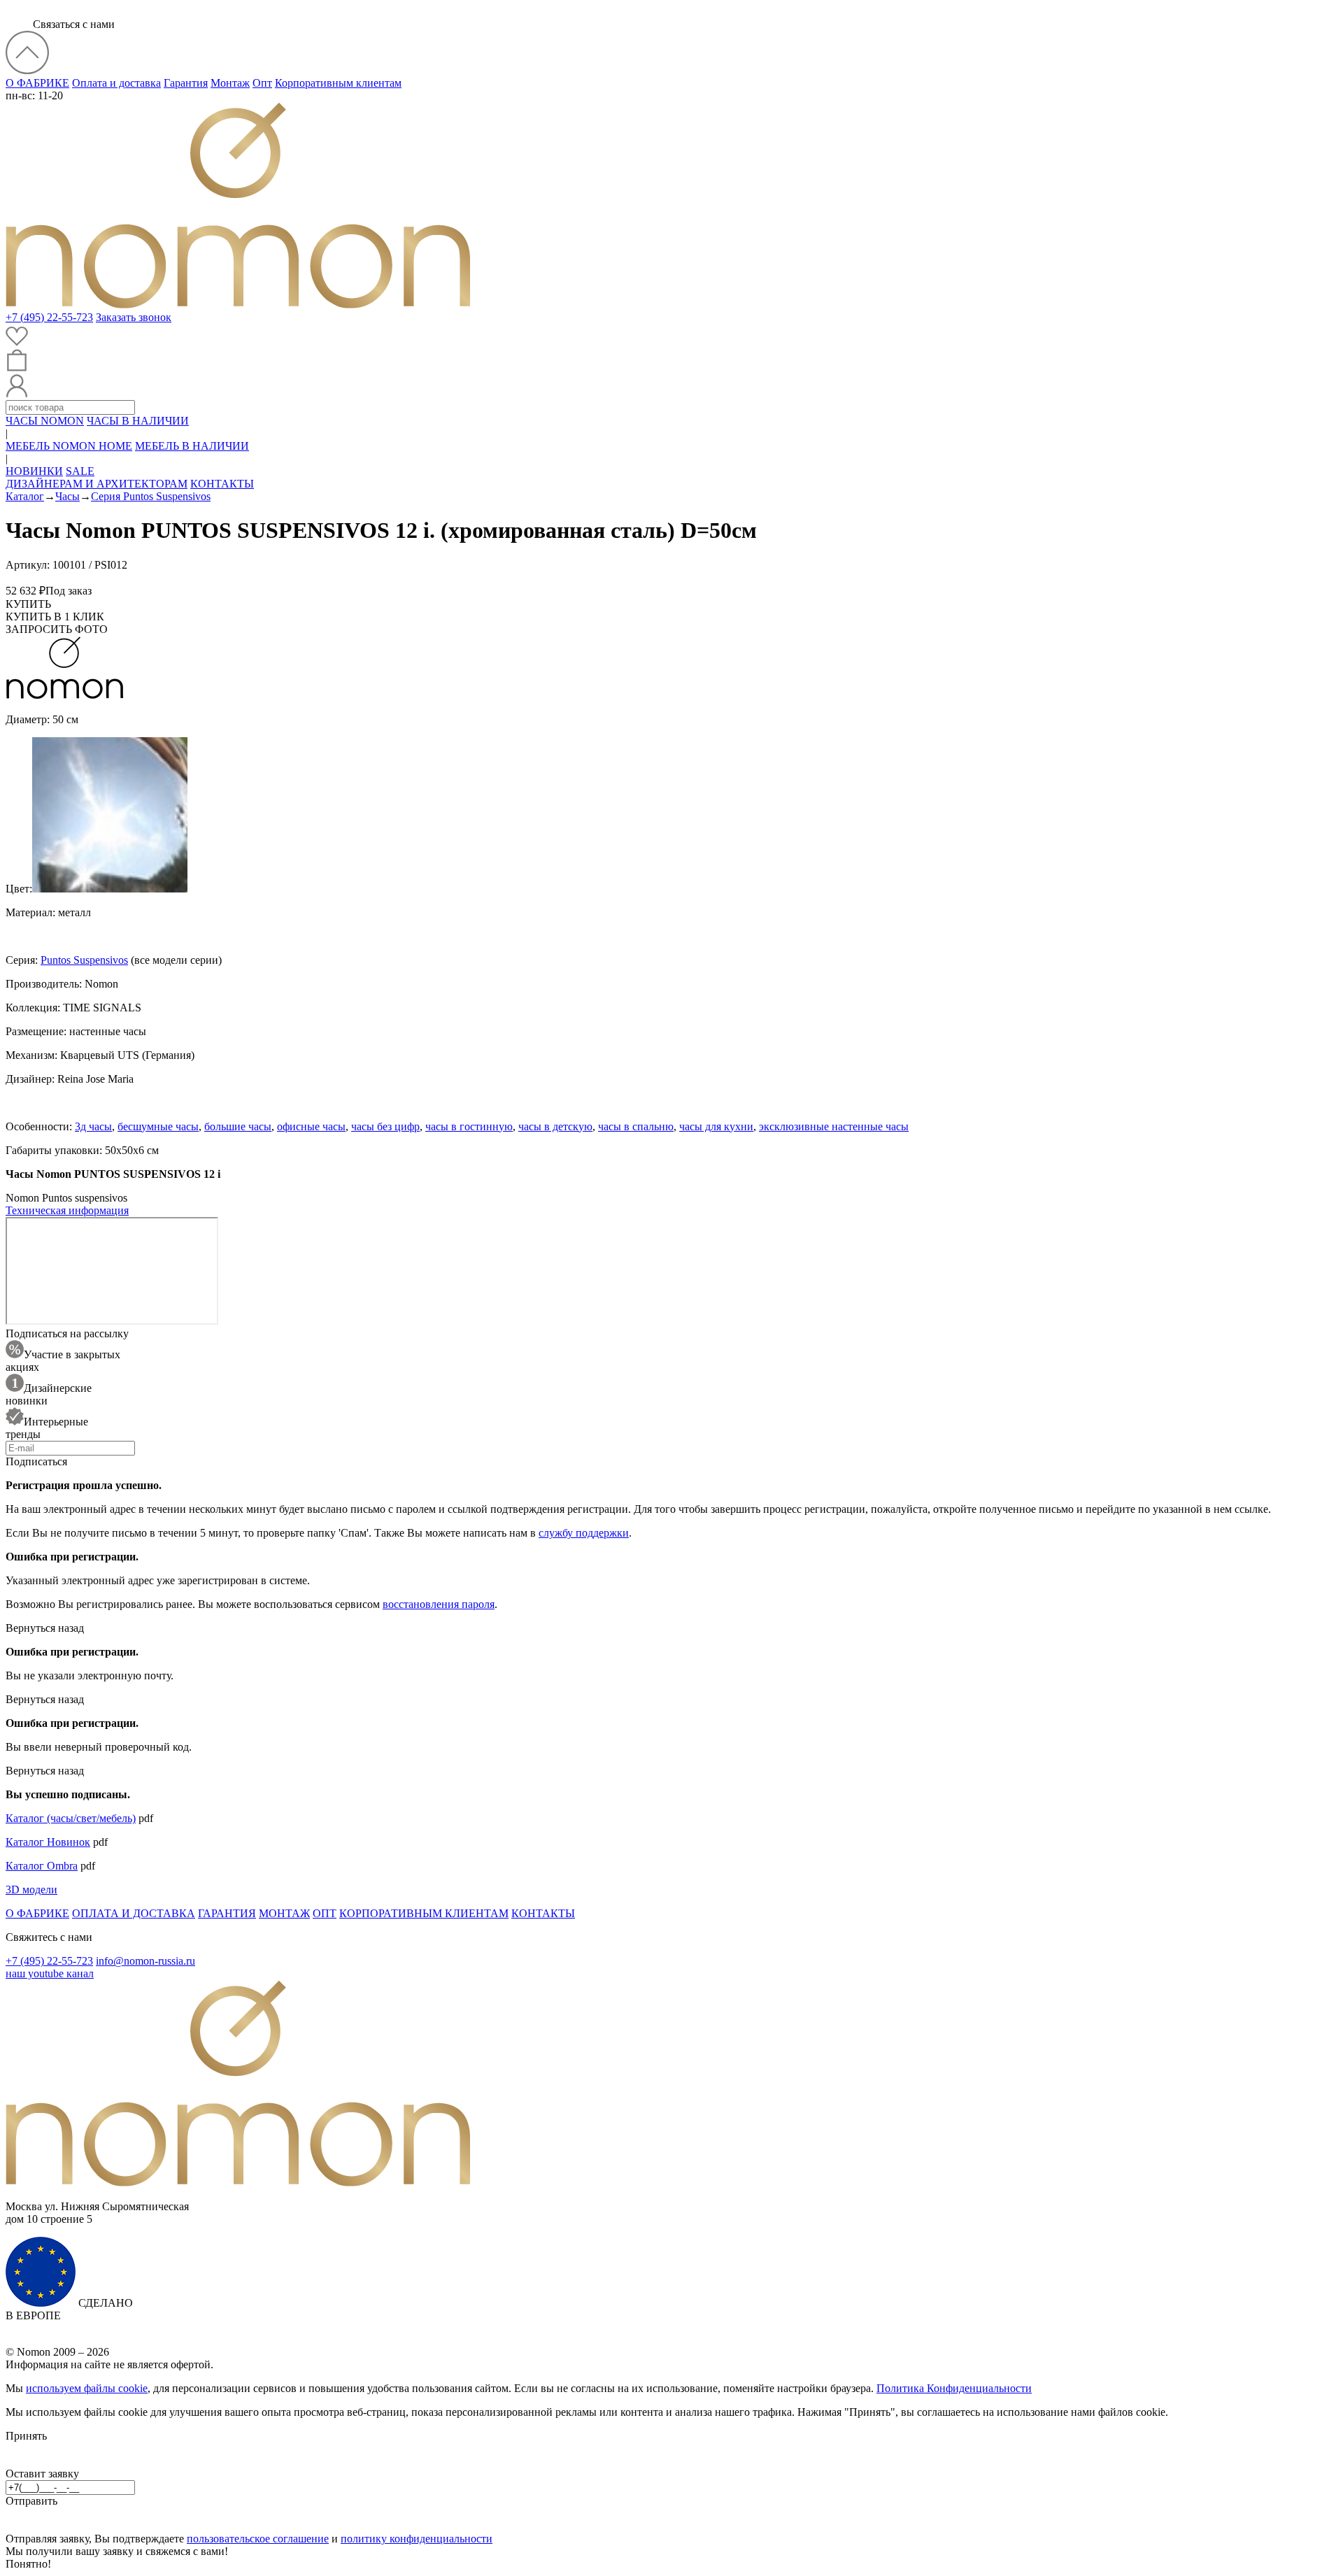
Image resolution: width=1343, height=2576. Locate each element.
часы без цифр (385, 1126)
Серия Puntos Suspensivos (151, 496)
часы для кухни (716, 1126)
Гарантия (186, 83)
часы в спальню (636, 1126)
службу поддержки (584, 1533)
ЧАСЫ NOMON (45, 421)
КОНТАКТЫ (222, 484)
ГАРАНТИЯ (227, 1913)
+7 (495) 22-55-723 (49, 317)
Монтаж (230, 83)
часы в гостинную (469, 1126)
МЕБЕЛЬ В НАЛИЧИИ (192, 446)
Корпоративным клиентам (338, 83)
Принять (26, 2436)
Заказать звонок (134, 317)
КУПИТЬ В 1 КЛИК (55, 617)
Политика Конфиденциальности (954, 2388)
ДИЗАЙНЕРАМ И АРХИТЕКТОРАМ (97, 484)
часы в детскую (555, 1126)
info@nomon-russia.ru (145, 1961)
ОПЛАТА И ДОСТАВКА (134, 1913)
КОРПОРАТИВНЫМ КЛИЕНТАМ (424, 1913)
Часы (67, 496)
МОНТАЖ (284, 1913)
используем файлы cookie (87, 2388)
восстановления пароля (439, 1604)
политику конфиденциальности (417, 2539)
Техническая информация (67, 1210)
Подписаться (36, 1461)
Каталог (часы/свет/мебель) (71, 1818)
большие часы (238, 1126)
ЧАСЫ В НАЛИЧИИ (138, 421)
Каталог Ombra (42, 1866)
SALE (80, 471)
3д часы (93, 1126)
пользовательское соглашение (258, 2539)
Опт (262, 83)
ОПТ (325, 1913)
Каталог (25, 496)
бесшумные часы (158, 1126)
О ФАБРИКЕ (37, 83)
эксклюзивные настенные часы (834, 1126)
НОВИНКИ (34, 471)
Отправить (31, 2501)
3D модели (31, 1890)
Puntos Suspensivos (84, 960)
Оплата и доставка (116, 83)
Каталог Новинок (48, 1842)
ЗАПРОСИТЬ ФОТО (57, 629)
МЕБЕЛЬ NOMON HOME (69, 446)
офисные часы (311, 1126)
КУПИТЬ (28, 604)
